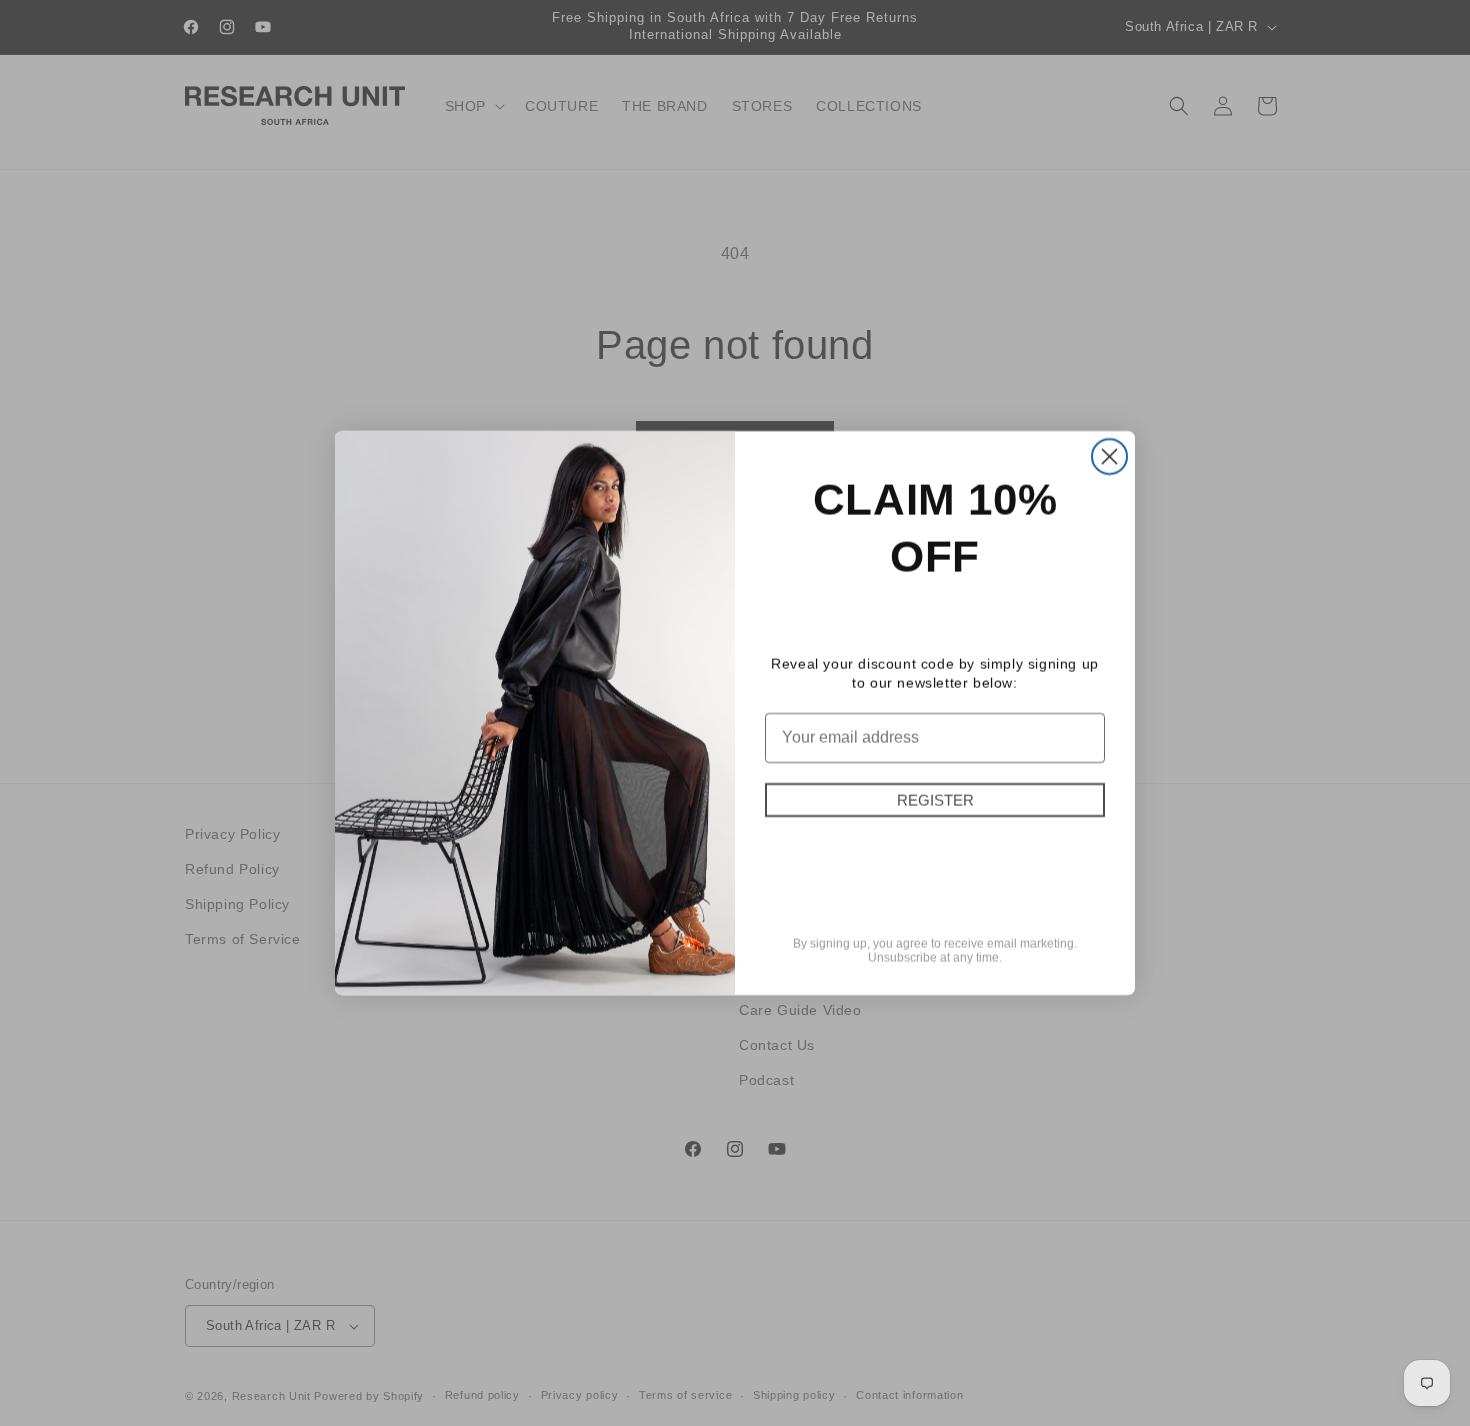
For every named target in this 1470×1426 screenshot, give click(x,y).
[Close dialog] (1109, 456)
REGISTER (935, 800)
